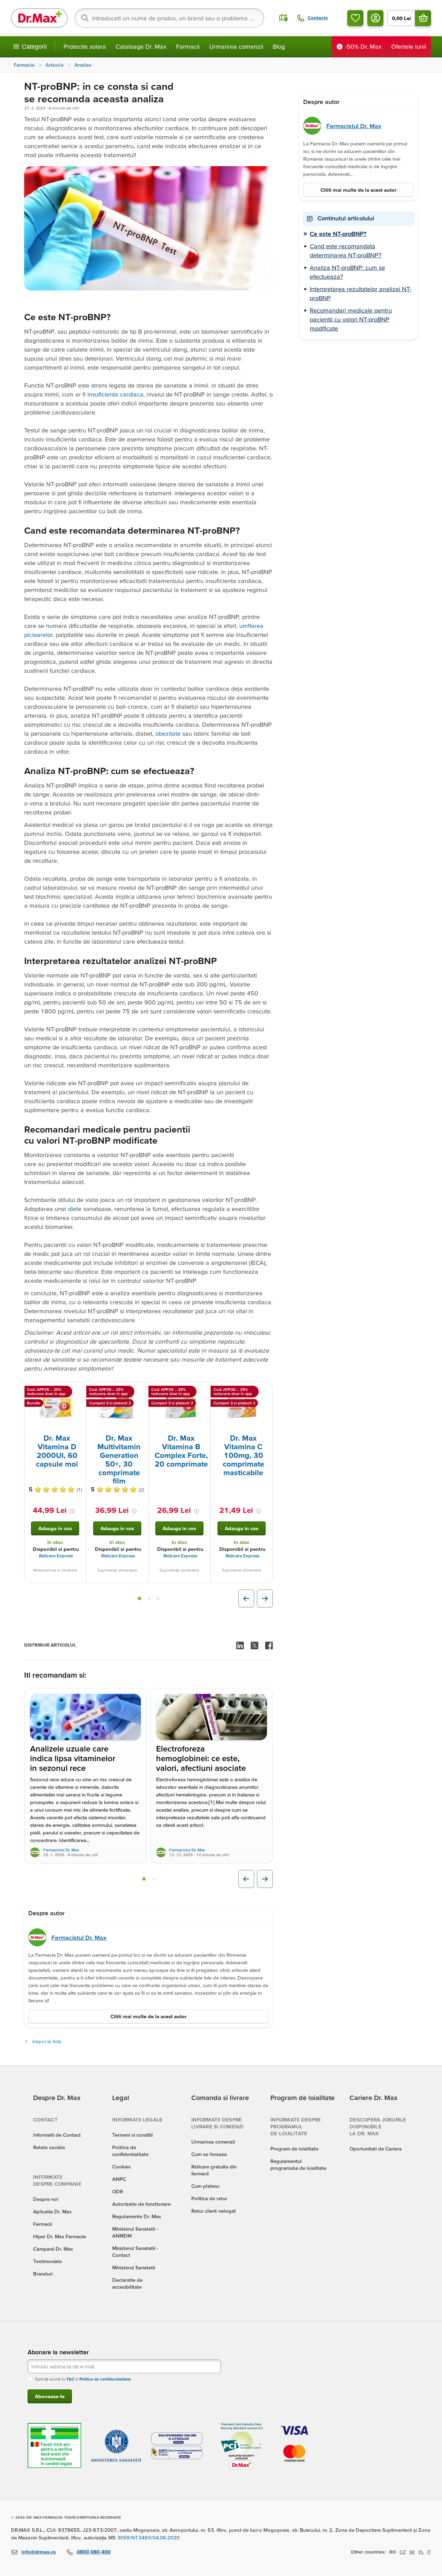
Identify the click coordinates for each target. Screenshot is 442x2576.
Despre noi (46, 2199)
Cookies (122, 2167)
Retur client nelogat (214, 2211)
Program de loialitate (294, 2149)
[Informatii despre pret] (72, 1511)
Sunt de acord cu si (83, 2379)
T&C (70, 2379)
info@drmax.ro (39, 2552)
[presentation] (55, 1408)
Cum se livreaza (209, 2154)
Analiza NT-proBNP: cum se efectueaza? (347, 272)
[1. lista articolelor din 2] (144, 1879)
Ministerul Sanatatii (134, 2267)
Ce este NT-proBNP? (338, 234)
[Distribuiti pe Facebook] (269, 1645)
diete (75, 1209)
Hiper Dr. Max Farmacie (60, 2236)
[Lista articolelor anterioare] (246, 1879)
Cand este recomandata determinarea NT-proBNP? (345, 251)
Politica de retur (209, 2198)
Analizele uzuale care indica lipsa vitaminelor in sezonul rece (73, 1759)
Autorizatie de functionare (141, 2204)
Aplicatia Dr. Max (52, 2211)
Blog (279, 46)
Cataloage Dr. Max (141, 46)
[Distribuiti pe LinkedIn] (240, 1645)
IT (429, 2552)
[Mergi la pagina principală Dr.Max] (39, 18)
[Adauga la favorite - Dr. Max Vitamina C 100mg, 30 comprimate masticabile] (265, 1391)
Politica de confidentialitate (105, 2379)
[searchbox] (169, 18)
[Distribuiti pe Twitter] (254, 1645)
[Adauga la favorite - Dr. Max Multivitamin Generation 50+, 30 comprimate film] (141, 1391)
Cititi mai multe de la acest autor (148, 2016)
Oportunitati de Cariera (376, 2149)
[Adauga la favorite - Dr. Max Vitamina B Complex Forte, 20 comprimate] (203, 1391)
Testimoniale (47, 2261)
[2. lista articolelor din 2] (154, 1879)
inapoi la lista (47, 2041)
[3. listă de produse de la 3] (158, 1599)
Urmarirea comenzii (236, 46)
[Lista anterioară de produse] (246, 1599)
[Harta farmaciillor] (284, 18)
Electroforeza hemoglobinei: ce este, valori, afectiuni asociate (201, 1759)
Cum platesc (205, 2186)
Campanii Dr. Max (53, 2249)
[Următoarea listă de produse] (265, 1599)
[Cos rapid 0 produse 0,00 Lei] (423, 18)
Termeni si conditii (132, 2135)
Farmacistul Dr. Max (61, 1850)
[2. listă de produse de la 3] (149, 1599)
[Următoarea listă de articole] (265, 1879)
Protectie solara (85, 46)
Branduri (43, 2274)
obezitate (169, 733)
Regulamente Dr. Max (137, 2216)
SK (412, 2552)
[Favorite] (355, 18)
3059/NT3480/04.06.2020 (148, 2537)
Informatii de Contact (57, 2135)
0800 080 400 (94, 2552)
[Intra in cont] (375, 18)
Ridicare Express (56, 1556)
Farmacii (188, 46)
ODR (118, 2191)
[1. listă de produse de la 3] (140, 1599)
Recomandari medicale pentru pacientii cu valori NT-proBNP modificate (351, 319)
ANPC (119, 2179)
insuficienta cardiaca (115, 394)
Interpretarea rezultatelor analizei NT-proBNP (361, 293)
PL (421, 2552)
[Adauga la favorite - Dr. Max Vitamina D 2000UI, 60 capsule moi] (78, 1391)
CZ (403, 2552)
